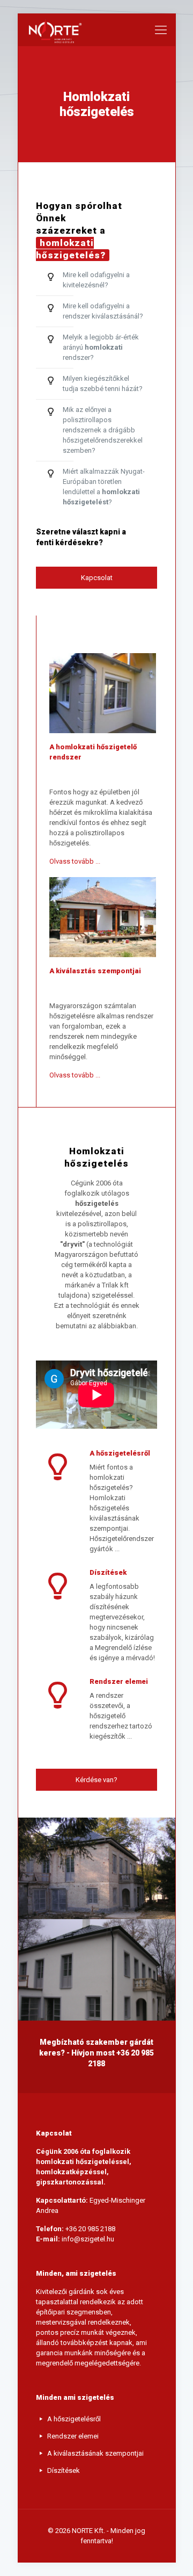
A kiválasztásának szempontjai (95, 2453)
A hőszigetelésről (74, 2419)
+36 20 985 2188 (90, 2229)
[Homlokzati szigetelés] (54, 30)
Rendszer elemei (73, 2436)
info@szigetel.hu (88, 2239)
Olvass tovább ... (75, 861)
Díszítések (64, 2470)
